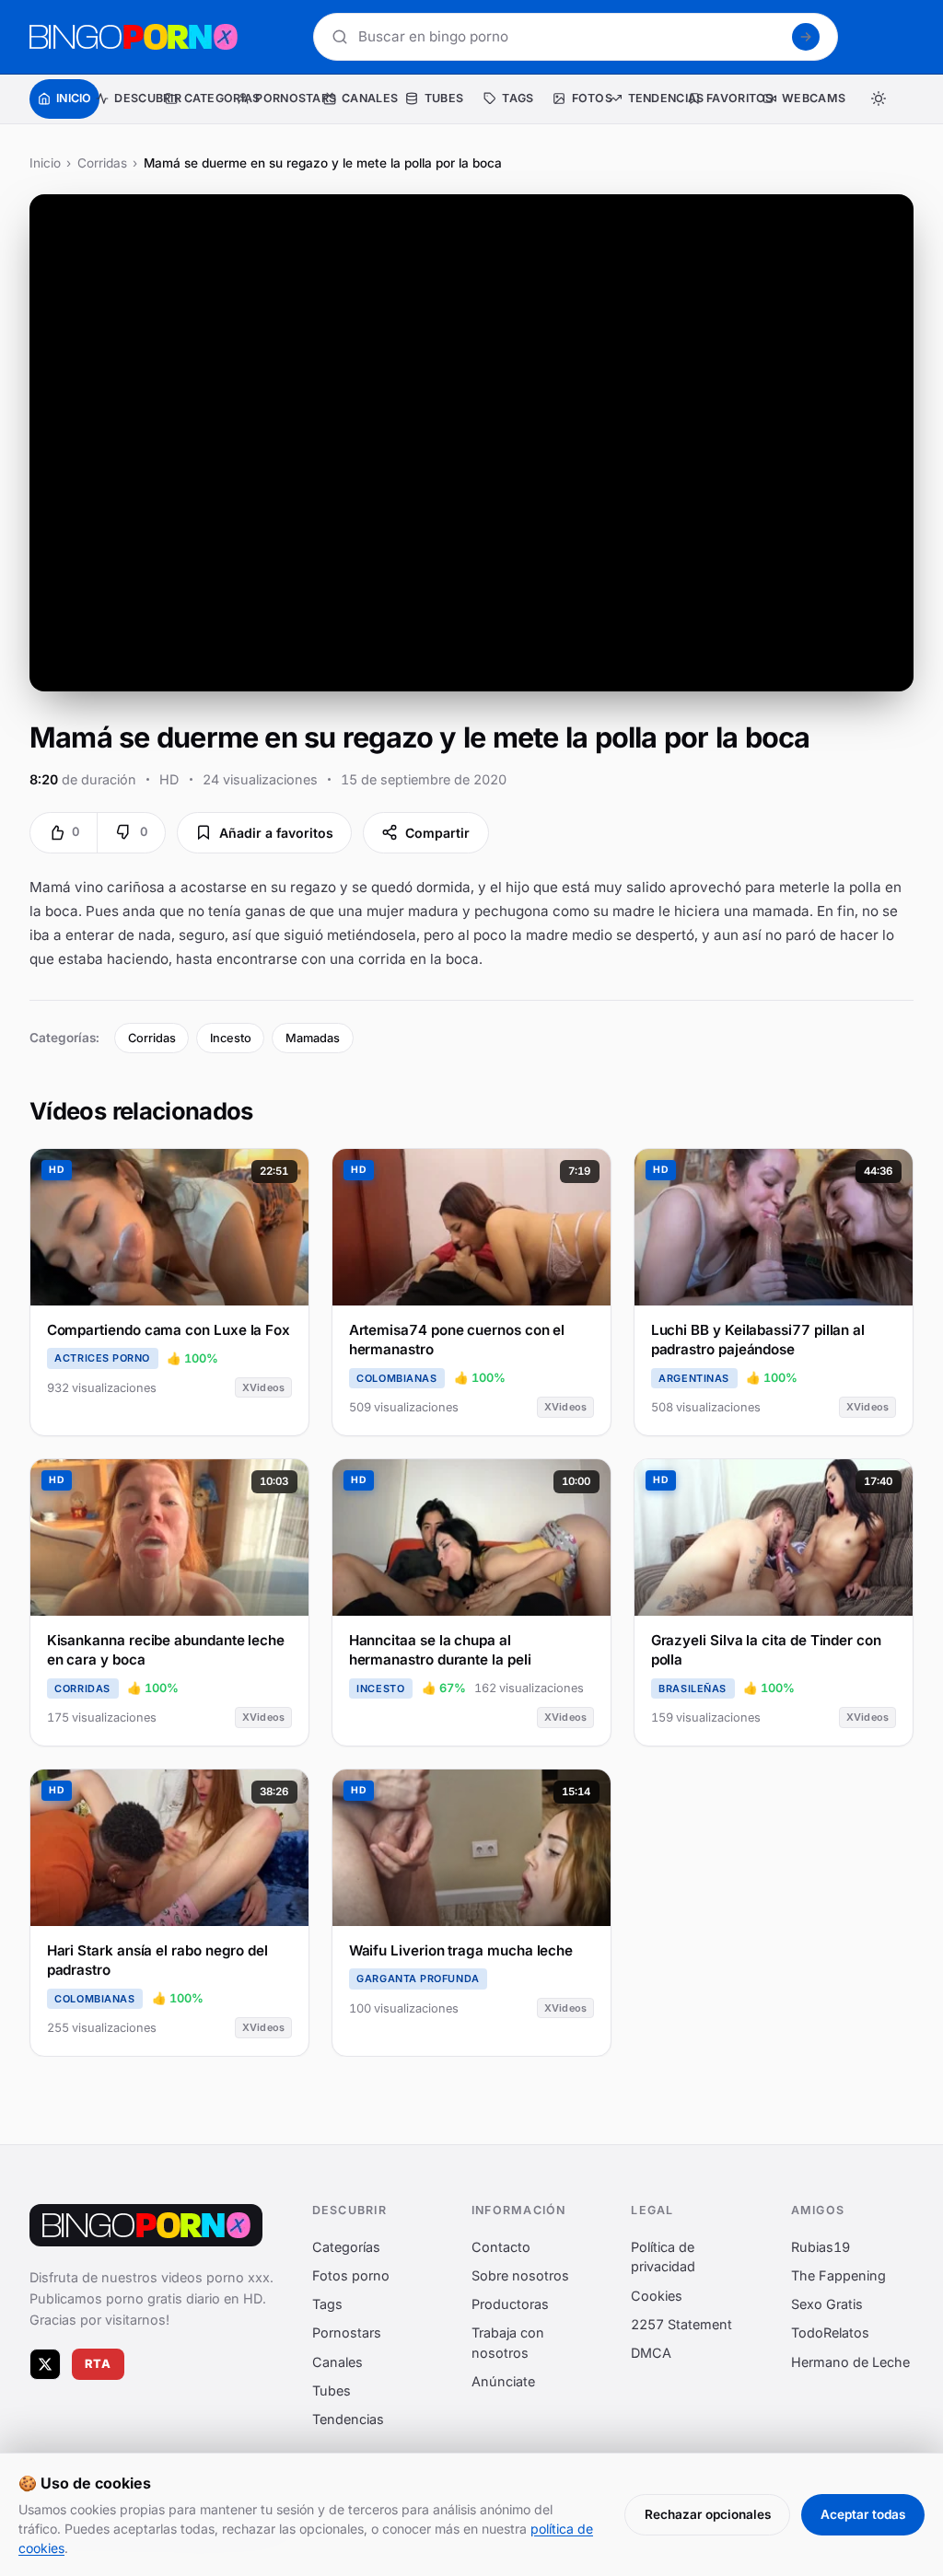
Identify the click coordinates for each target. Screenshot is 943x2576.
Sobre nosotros (520, 2275)
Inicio (45, 163)
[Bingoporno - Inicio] (146, 2225)
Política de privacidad (663, 2257)
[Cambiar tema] (879, 99)
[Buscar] (806, 37)
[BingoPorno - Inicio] (134, 37)
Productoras (510, 2305)
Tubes (332, 2390)
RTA (99, 2365)
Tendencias (348, 2419)
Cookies (657, 2296)
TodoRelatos (830, 2333)
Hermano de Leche (850, 2362)
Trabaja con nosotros (508, 2344)
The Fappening (838, 2275)
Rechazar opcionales (708, 2514)
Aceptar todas (863, 2514)
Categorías (346, 2247)
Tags (327, 2305)
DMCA (651, 2353)
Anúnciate (503, 2382)
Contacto (501, 2247)
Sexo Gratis (827, 2305)
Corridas (102, 163)
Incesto (231, 1038)
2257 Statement (681, 2324)
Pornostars (347, 2333)
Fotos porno (351, 2275)
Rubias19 (821, 2247)
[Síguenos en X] (45, 2364)
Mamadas (313, 1038)
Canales (338, 2362)
